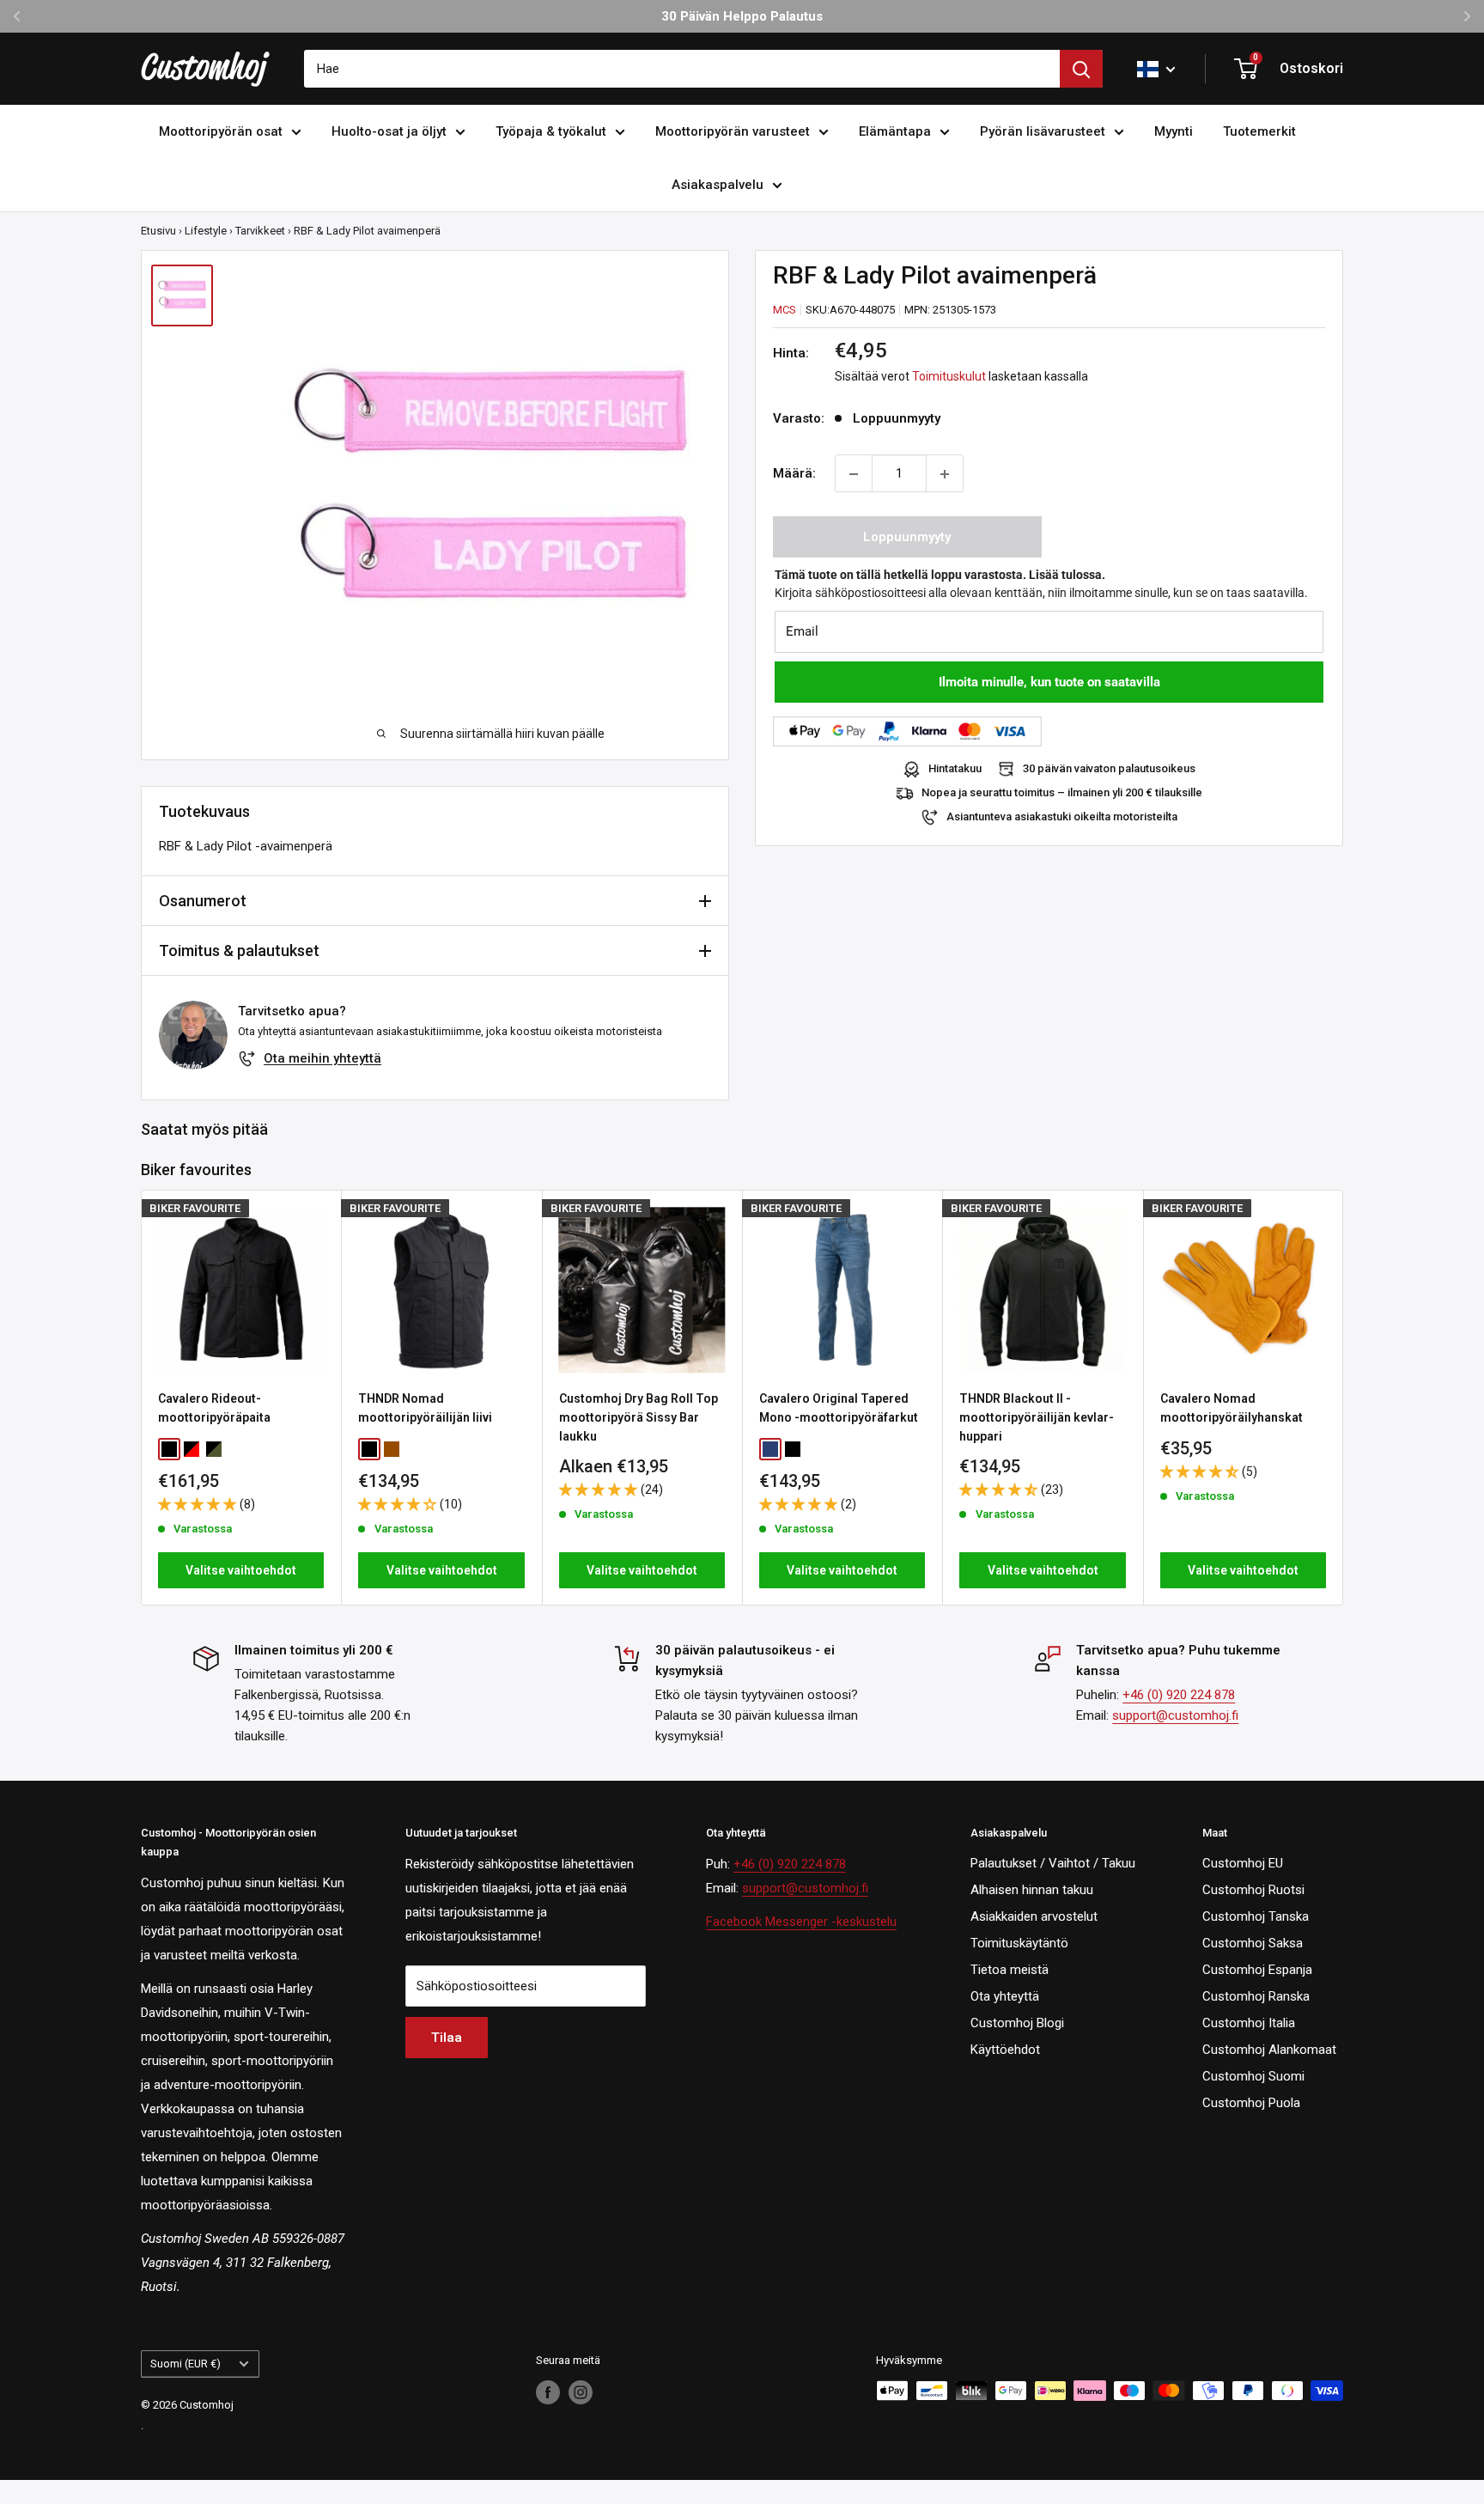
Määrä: (794, 474)
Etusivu (158, 231)
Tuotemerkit (1259, 131)
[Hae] (1081, 69)
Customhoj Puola (1251, 2103)
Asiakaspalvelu (718, 185)
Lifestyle (206, 231)
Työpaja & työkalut (551, 131)
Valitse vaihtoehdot (241, 1570)
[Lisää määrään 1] (945, 474)
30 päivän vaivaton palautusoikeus (1109, 769)
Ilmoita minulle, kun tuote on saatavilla (1049, 683)
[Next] (1344, 1397)
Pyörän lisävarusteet (1043, 131)
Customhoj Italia (1249, 2023)
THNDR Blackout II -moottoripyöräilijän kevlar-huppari (1037, 1417)
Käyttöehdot (1005, 2050)
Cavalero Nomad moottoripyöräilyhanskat (1232, 1408)
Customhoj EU (1243, 1863)
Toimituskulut (949, 377)
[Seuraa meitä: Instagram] (581, 2392)
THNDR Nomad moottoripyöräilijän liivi (425, 1408)
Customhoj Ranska (1256, 1996)
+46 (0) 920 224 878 (1179, 1695)
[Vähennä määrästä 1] (854, 474)
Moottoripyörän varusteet (733, 131)
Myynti (1174, 131)
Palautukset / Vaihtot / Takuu (1053, 1863)
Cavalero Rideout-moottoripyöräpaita (214, 1408)
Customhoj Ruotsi (1253, 1890)
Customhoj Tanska (1256, 1916)
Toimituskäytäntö (1019, 1943)
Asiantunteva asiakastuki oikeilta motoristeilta (1062, 817)
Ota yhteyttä (1005, 1996)
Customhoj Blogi (1017, 2023)
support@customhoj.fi (1175, 1715)
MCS (785, 310)
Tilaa (447, 2038)
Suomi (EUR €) (185, 2364)
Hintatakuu (955, 769)
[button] (199, 1503)
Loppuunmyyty (907, 538)
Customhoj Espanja (1257, 1970)
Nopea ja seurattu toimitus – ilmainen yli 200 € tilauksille (1062, 793)
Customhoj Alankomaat (1269, 2050)
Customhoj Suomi (1253, 2076)
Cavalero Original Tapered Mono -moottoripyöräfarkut (839, 1408)
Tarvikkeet (260, 231)
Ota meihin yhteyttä (322, 1058)
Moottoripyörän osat (221, 131)
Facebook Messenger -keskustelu (801, 1922)
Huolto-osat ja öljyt (389, 131)
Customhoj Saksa (1253, 1943)
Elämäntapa (895, 131)
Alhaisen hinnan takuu (1032, 1890)
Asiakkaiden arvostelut (1034, 1916)
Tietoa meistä (1010, 1970)
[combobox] (682, 69)
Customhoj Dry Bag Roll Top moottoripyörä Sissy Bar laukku (639, 1417)
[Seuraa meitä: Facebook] (548, 2392)
